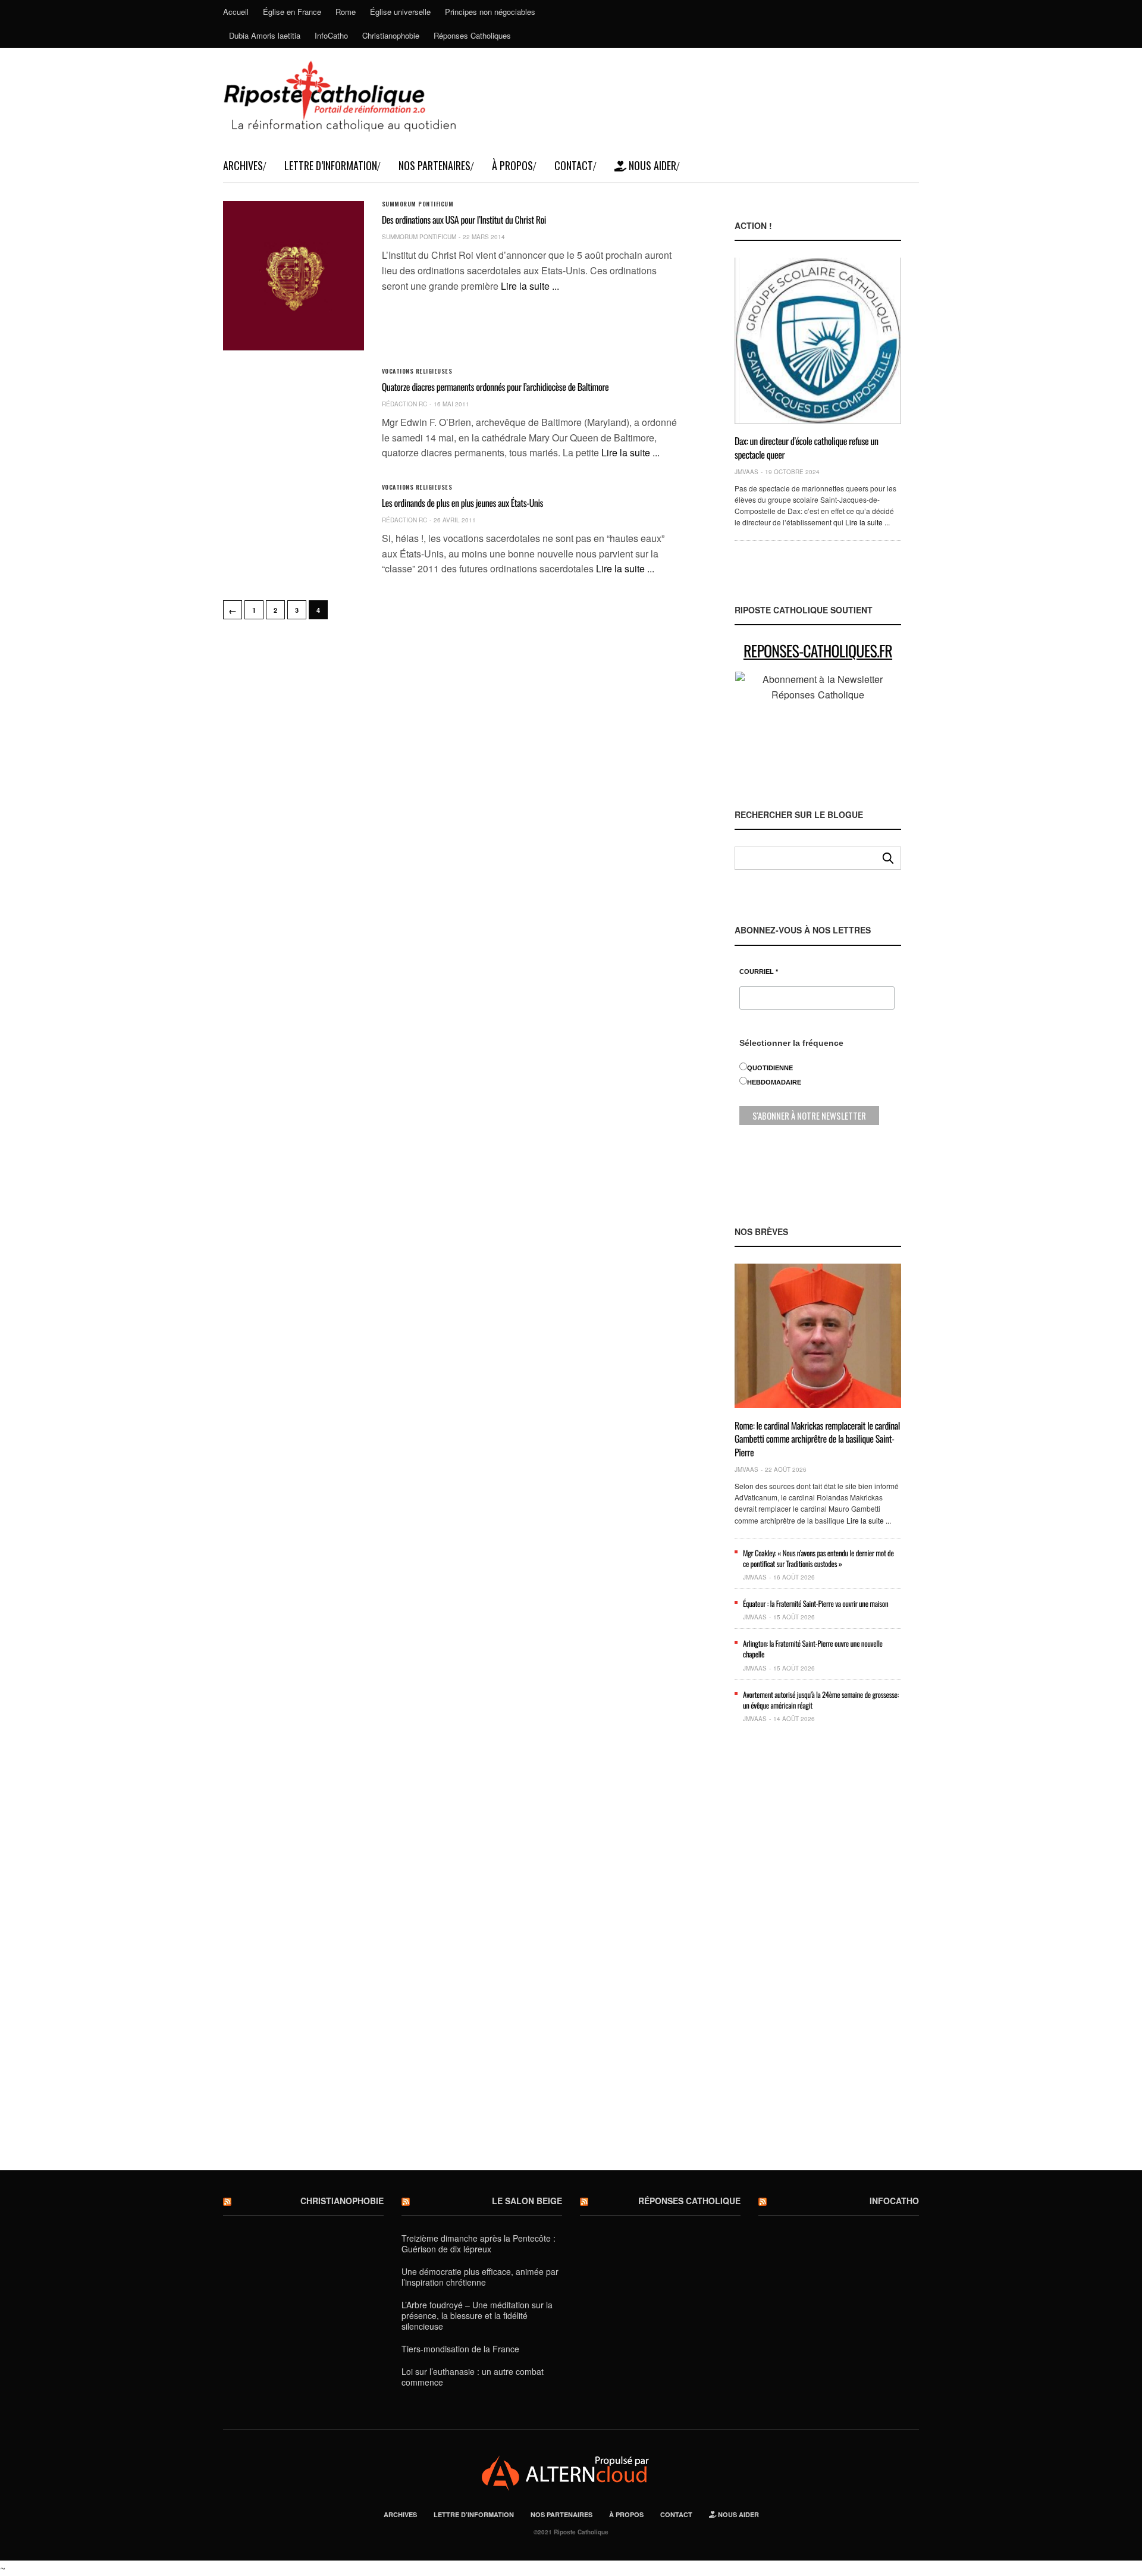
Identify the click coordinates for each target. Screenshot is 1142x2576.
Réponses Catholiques (472, 35)
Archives (243, 165)
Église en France (292, 12)
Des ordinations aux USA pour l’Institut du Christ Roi (464, 220)
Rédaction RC (404, 404)
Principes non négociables (490, 12)
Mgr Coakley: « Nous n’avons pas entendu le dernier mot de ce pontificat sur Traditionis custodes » (818, 1558)
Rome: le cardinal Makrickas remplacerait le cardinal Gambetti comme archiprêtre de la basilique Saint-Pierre (817, 1439)
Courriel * (759, 972)
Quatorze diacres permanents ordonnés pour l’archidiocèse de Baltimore (495, 387)
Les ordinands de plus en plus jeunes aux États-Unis (462, 503)
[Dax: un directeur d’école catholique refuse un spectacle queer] (818, 341)
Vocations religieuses (417, 371)
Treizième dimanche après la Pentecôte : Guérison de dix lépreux (479, 2243)
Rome (346, 12)
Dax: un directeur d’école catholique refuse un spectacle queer (807, 447)
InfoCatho (331, 35)
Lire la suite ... (530, 286)
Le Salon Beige (527, 2201)
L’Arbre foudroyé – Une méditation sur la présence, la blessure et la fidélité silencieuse (477, 2315)
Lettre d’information (331, 165)
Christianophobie (391, 35)
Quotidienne (770, 1068)
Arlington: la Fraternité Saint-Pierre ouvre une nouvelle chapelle (813, 1649)
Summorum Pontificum (418, 204)
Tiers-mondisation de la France (460, 2349)
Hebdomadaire (774, 1082)
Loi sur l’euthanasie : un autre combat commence (473, 2377)
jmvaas (746, 472)
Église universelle (400, 12)
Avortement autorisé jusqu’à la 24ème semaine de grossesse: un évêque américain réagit (821, 1700)
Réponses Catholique (689, 2201)
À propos (512, 165)
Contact (574, 165)
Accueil (236, 12)
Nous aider (651, 165)
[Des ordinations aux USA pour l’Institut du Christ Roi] (294, 276)
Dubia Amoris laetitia (265, 35)
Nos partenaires (434, 165)
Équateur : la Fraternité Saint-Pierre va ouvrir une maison (815, 1603)
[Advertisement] (818, 1956)
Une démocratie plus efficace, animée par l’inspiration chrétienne (480, 2277)
